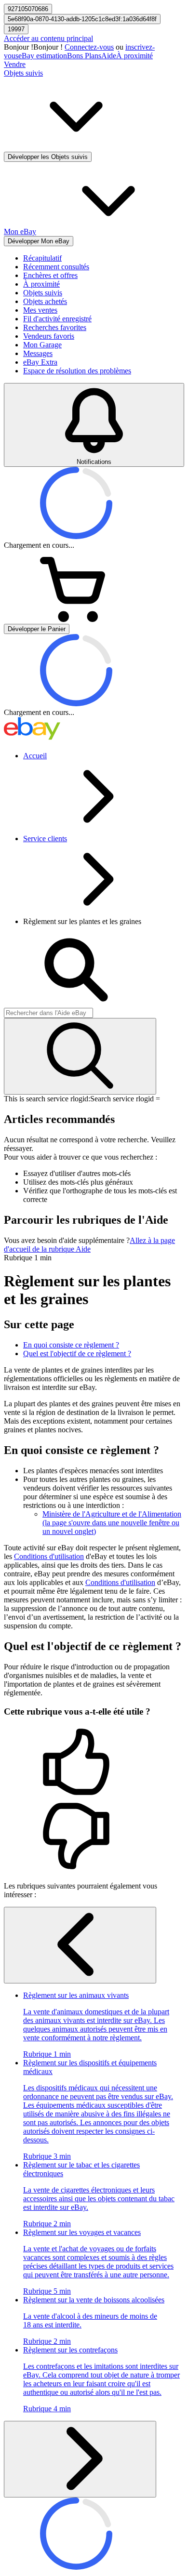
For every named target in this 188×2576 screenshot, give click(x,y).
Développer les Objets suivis (48, 157)
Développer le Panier (37, 629)
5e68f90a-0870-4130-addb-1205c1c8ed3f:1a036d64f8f (82, 19)
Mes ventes (40, 310)
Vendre (15, 64)
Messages (38, 353)
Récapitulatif (42, 258)
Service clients (45, 839)
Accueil (35, 756)
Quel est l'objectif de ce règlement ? (77, 1354)
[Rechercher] (80, 1056)
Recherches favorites (55, 327)
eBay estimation (43, 56)
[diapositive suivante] (80, 2459)
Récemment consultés (56, 267)
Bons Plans (84, 56)
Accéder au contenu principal (48, 38)
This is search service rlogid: (47, 1099)
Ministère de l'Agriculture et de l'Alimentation (112, 1523)
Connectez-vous (89, 47)
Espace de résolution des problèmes (77, 371)
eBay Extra (40, 362)
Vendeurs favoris (49, 336)
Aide (109, 56)
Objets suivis (43, 293)
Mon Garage (42, 345)
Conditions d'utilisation (49, 1556)
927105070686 (28, 9)
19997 (16, 29)
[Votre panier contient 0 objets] (76, 619)
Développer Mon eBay (39, 241)
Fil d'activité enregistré (57, 319)
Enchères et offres (50, 275)
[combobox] (48, 1013)
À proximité (134, 56)
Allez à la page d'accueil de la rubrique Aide (89, 1245)
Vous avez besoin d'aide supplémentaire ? (67, 1240)
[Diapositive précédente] (80, 1945)
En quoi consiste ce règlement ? (71, 1345)
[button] (94, 1763)
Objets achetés (45, 301)
